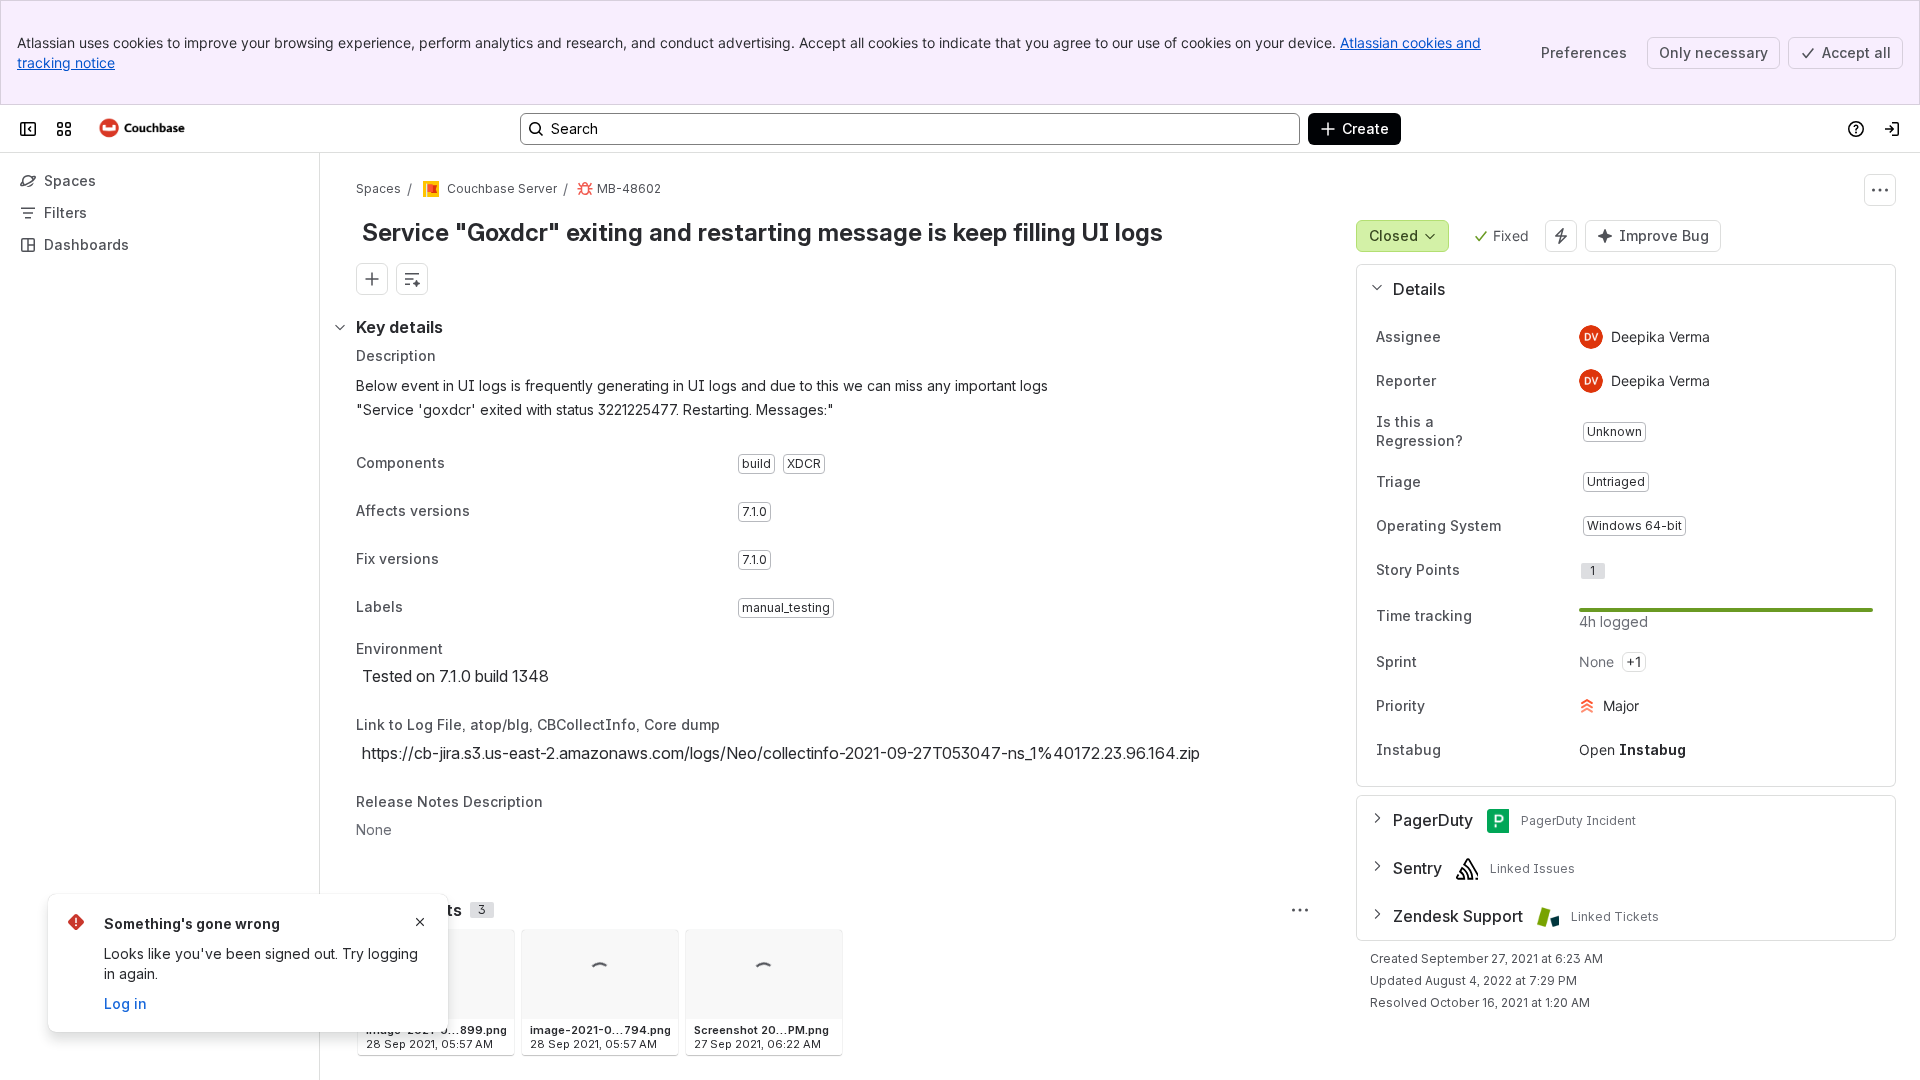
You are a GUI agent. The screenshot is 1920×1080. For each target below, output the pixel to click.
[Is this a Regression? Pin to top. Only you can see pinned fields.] (1547, 432)
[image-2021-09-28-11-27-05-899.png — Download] (493, 951)
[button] (1618, 289)
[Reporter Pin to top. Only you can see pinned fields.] (1480, 381)
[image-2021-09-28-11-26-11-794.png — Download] (657, 951)
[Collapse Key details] (340, 327)
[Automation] (1561, 236)
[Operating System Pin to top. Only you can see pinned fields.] (1545, 526)
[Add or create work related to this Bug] (372, 279)
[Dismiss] (420, 922)
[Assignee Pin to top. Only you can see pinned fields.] (1485, 337)
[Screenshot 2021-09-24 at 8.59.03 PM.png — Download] (821, 951)
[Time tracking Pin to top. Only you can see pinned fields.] (1488, 616)
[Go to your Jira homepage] (142, 129)
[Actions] (1880, 190)
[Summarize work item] (412, 279)
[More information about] (455, 650)
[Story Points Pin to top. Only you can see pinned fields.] (1504, 570)
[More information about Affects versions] (490, 513)
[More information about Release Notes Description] (563, 803)
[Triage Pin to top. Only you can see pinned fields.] (1465, 482)
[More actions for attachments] (1300, 910)
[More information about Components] (465, 465)
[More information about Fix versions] (459, 561)
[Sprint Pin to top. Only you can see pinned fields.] (1461, 662)
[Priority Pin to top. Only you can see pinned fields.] (1469, 706)
